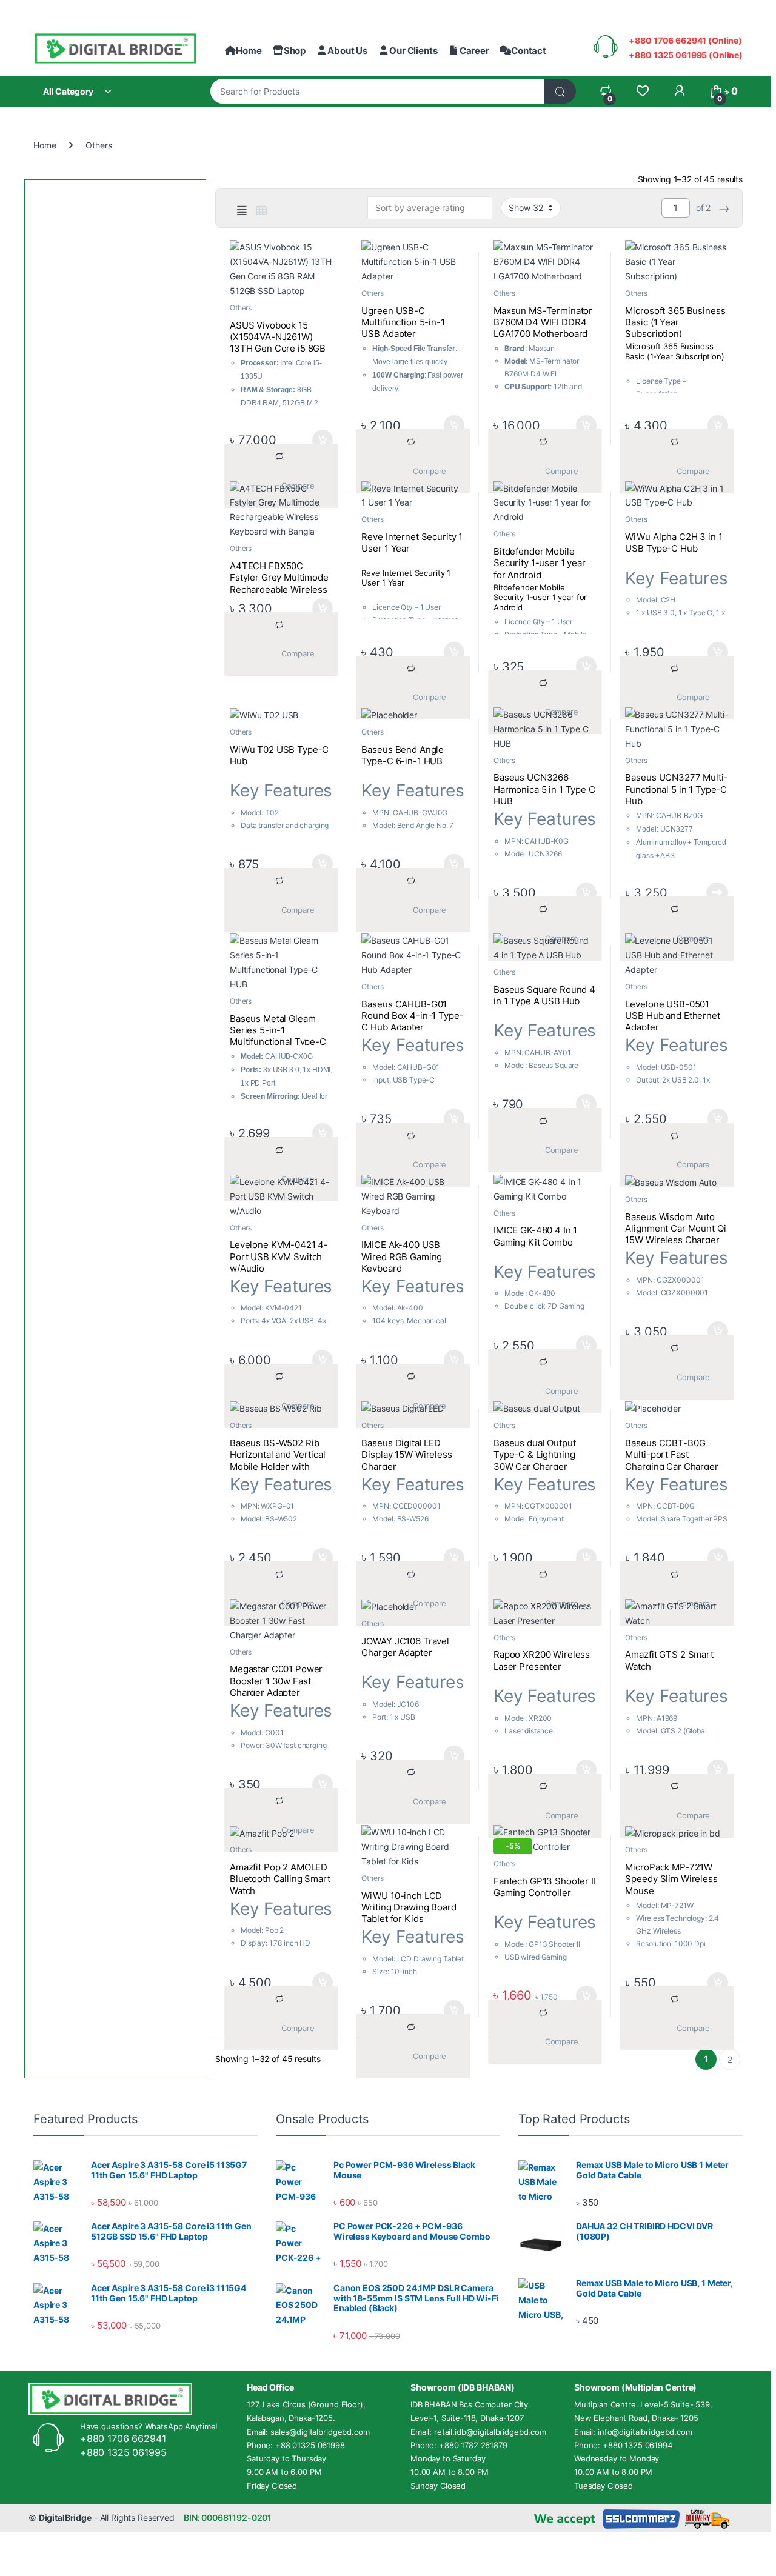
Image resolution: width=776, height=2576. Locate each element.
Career (474, 51)
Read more (717, 893)
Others (241, 308)
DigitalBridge (65, 2518)
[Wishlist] (642, 91)
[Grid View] (261, 211)
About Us (347, 51)
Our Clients (413, 51)
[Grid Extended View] (242, 211)
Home (249, 51)
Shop (295, 51)
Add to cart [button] (323, 440)
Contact (529, 51)
